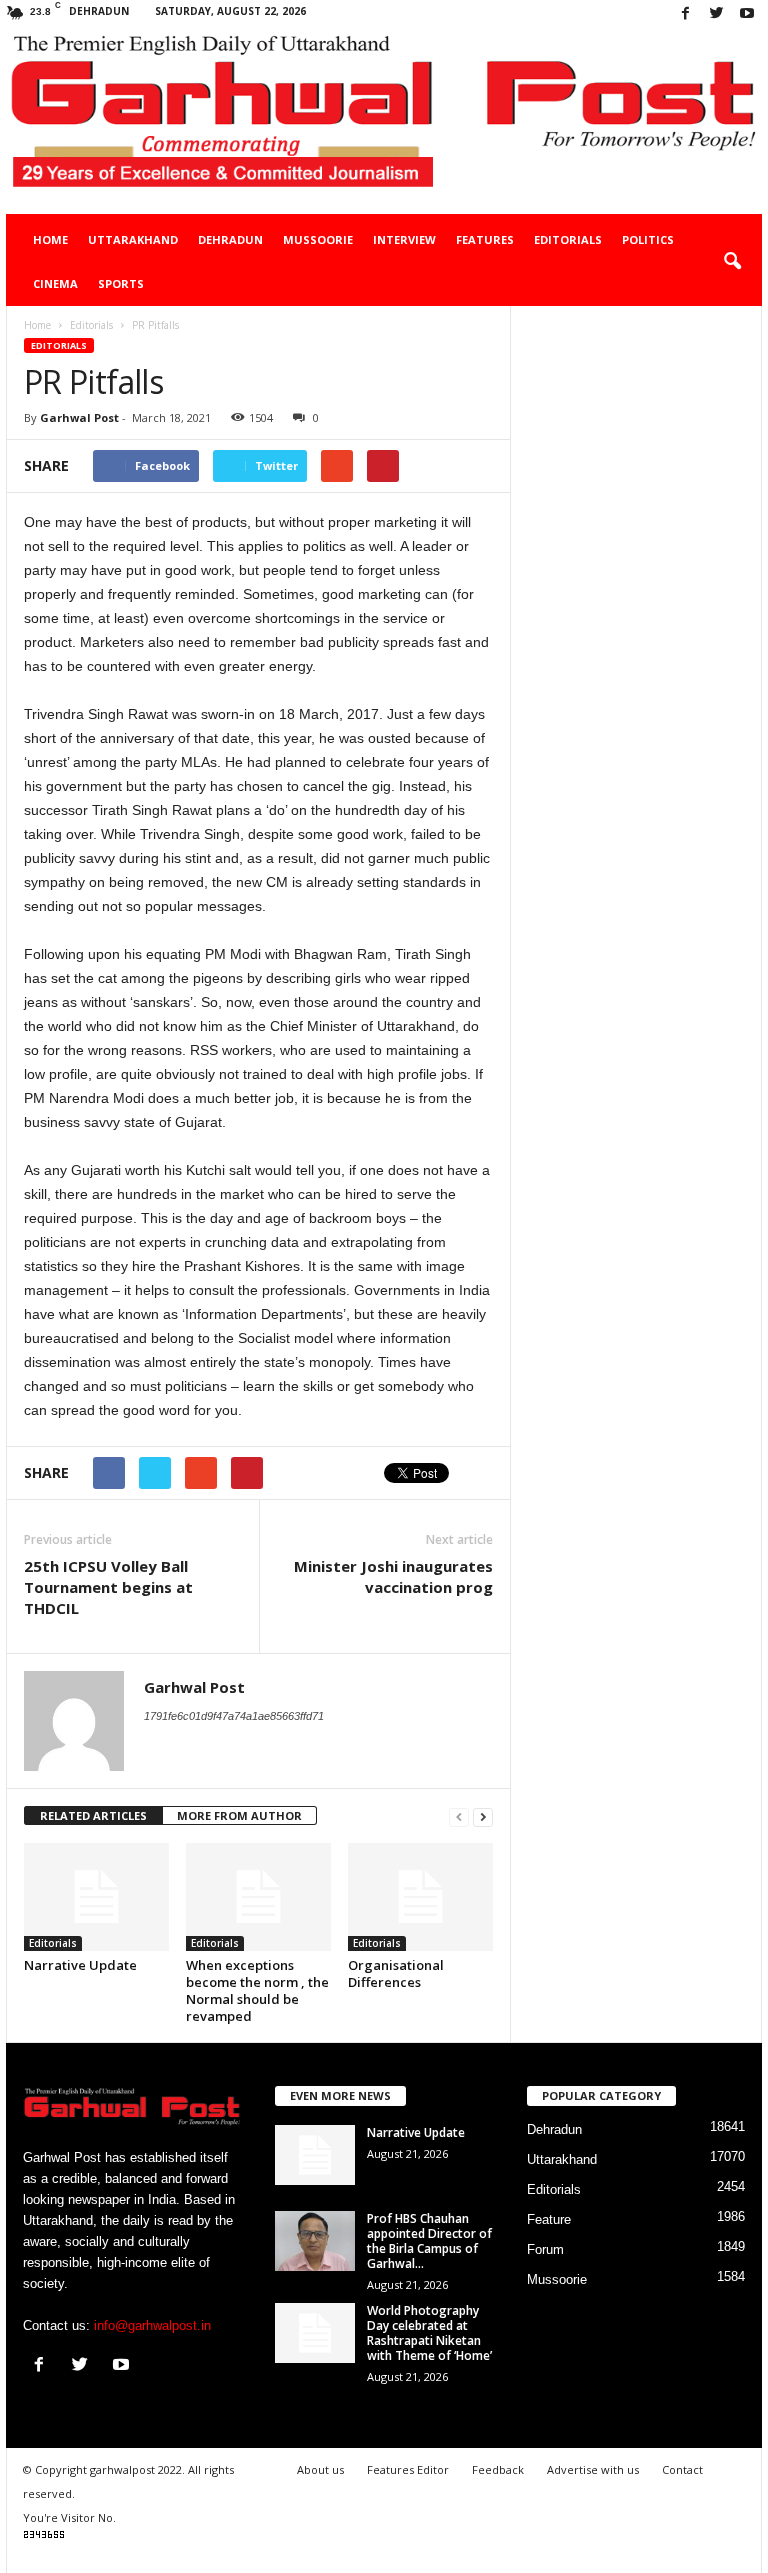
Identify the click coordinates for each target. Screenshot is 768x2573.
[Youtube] (747, 14)
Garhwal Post (79, 417)
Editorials (568, 239)
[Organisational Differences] (420, 1897)
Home (50, 239)
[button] (732, 262)
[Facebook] (685, 14)
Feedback (498, 2469)
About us (320, 2469)
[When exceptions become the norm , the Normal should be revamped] (258, 1897)
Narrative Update (80, 1965)
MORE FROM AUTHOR (239, 1815)
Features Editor (408, 2469)
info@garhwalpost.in (152, 2325)
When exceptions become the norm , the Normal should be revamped (257, 1990)
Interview (404, 239)
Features (485, 239)
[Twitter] (716, 14)
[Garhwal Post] (384, 121)
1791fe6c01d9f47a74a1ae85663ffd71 (234, 1716)
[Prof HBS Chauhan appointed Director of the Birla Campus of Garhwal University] (315, 2241)
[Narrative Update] (96, 1897)
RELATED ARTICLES (93, 1815)
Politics (648, 239)
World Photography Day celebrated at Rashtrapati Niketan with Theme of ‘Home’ (429, 2333)
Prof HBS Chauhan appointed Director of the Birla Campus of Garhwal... (429, 2241)
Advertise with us (593, 2469)
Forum (545, 2249)
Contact (682, 2469)
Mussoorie (318, 239)
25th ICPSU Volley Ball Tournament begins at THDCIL (108, 1587)
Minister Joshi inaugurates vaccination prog (393, 1576)
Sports (121, 283)
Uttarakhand (133, 239)
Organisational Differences (396, 1973)
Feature (549, 2219)
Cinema (55, 283)
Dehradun (230, 239)
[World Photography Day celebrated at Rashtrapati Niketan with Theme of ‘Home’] (315, 2333)
